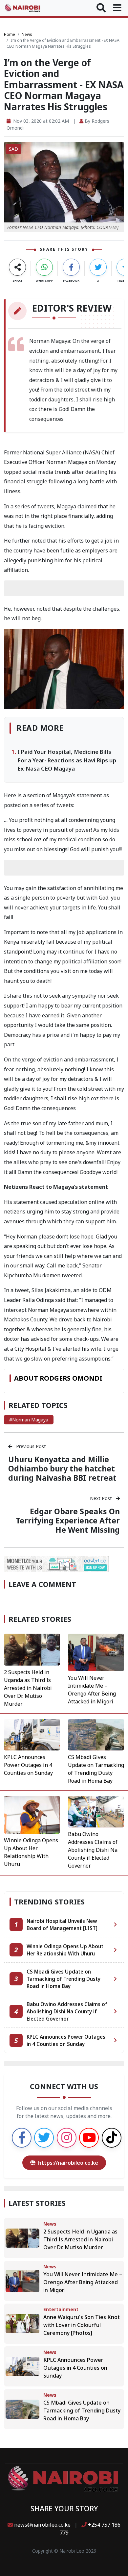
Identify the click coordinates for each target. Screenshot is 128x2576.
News (27, 34)
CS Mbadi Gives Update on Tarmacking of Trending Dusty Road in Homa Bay (82, 2410)
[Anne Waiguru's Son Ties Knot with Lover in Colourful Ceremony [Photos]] (22, 2323)
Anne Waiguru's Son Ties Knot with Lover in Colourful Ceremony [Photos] (82, 2325)
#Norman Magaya (29, 1420)
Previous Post (30, 1446)
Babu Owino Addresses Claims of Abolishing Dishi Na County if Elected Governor (93, 1850)
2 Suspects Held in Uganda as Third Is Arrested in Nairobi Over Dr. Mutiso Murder (28, 1688)
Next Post (102, 1498)
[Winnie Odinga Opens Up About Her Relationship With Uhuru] (32, 1814)
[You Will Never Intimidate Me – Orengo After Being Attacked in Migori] (96, 1652)
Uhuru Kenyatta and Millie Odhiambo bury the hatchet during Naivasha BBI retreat (62, 1468)
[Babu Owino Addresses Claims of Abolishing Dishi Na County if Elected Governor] (96, 1811)
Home (10, 34)
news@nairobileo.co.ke (42, 2525)
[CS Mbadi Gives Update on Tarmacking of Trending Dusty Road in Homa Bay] (96, 1734)
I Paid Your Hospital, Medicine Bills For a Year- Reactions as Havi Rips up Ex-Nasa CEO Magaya (67, 760)
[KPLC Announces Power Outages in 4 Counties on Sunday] (32, 1734)
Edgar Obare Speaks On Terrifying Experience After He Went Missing (68, 1520)
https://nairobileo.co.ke (68, 2163)
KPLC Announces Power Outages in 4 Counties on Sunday (28, 1765)
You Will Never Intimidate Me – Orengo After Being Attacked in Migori (83, 2282)
